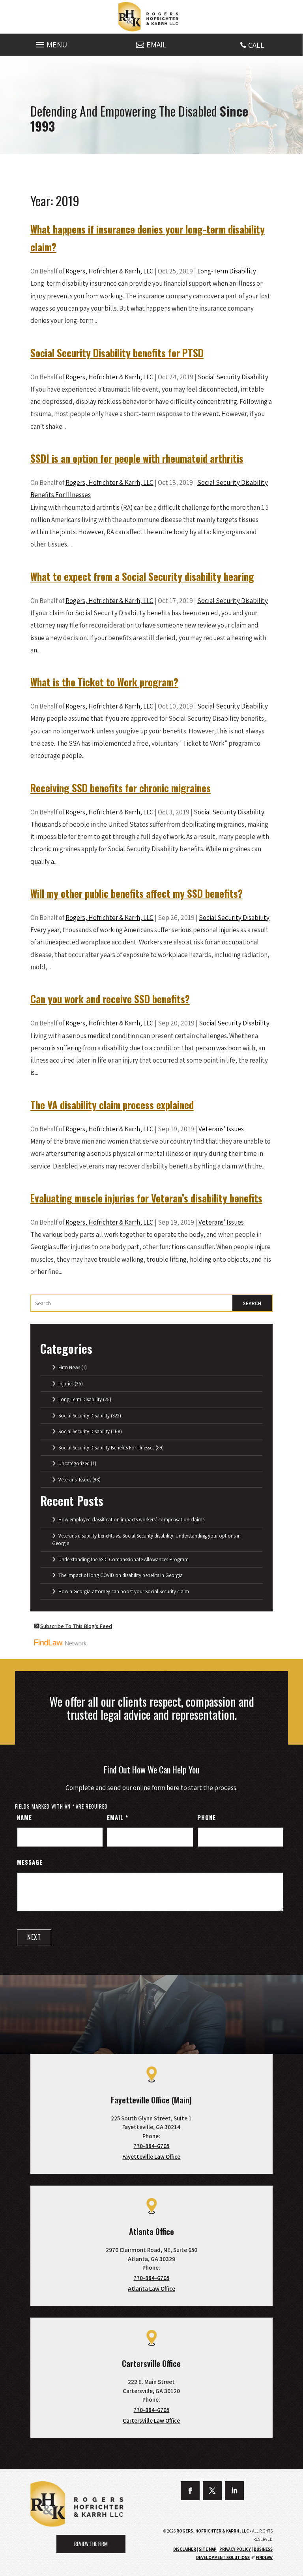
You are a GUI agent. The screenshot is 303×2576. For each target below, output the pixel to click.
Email (117, 1817)
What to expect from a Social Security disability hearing (142, 576)
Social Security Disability (233, 377)
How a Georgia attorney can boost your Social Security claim (124, 1591)
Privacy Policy (235, 2549)
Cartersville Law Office (151, 2421)
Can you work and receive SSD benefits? (110, 999)
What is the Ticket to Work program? (104, 682)
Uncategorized (74, 1463)
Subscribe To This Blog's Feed (76, 1626)
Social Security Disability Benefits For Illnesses (106, 1448)
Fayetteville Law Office (151, 2157)
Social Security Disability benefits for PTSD (117, 353)
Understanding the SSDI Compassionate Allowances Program (123, 1559)
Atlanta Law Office (151, 2289)
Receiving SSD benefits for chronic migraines (121, 788)
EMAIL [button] (156, 45)
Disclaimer (185, 2549)
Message (30, 1862)
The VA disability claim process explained (112, 1105)
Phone (207, 1817)
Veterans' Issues (221, 1129)
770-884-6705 (151, 2146)
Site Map (208, 2549)
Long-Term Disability (227, 271)
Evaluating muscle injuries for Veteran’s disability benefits (146, 1198)
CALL (256, 45)
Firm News (69, 1367)
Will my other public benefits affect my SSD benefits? (137, 893)
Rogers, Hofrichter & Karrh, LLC (109, 271)
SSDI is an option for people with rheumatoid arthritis (137, 458)
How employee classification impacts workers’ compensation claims (131, 1520)
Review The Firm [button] (91, 2544)
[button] (50, 43)
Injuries (66, 1384)
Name (24, 1817)
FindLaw (264, 2557)
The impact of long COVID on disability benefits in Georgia (121, 1575)
